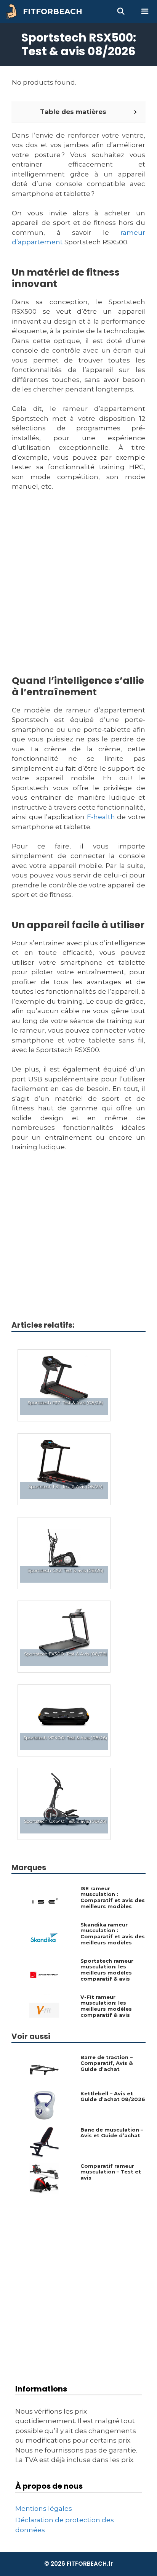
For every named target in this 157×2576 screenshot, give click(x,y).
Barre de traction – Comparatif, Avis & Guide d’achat (107, 2063)
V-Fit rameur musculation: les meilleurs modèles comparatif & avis (106, 2006)
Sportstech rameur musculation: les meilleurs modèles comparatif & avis (107, 1970)
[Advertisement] (78, 593)
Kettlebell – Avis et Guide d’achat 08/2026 (113, 2097)
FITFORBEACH (53, 11)
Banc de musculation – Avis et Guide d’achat (112, 2133)
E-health (101, 817)
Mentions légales (44, 2509)
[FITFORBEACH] (13, 11)
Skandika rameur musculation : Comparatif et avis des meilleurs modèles (113, 1934)
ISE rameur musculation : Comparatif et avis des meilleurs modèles (113, 1898)
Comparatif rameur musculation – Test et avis (111, 2172)
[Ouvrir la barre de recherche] (121, 11)
